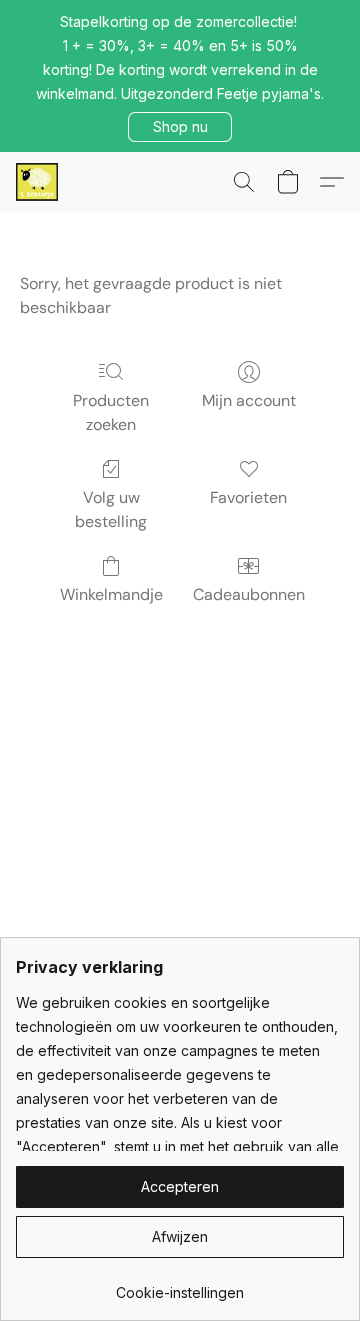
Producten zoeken (111, 412)
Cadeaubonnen (249, 594)
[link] (180, 1285)
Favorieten (248, 497)
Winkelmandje (111, 594)
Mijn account (249, 400)
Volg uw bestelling (111, 509)
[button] (180, 127)
